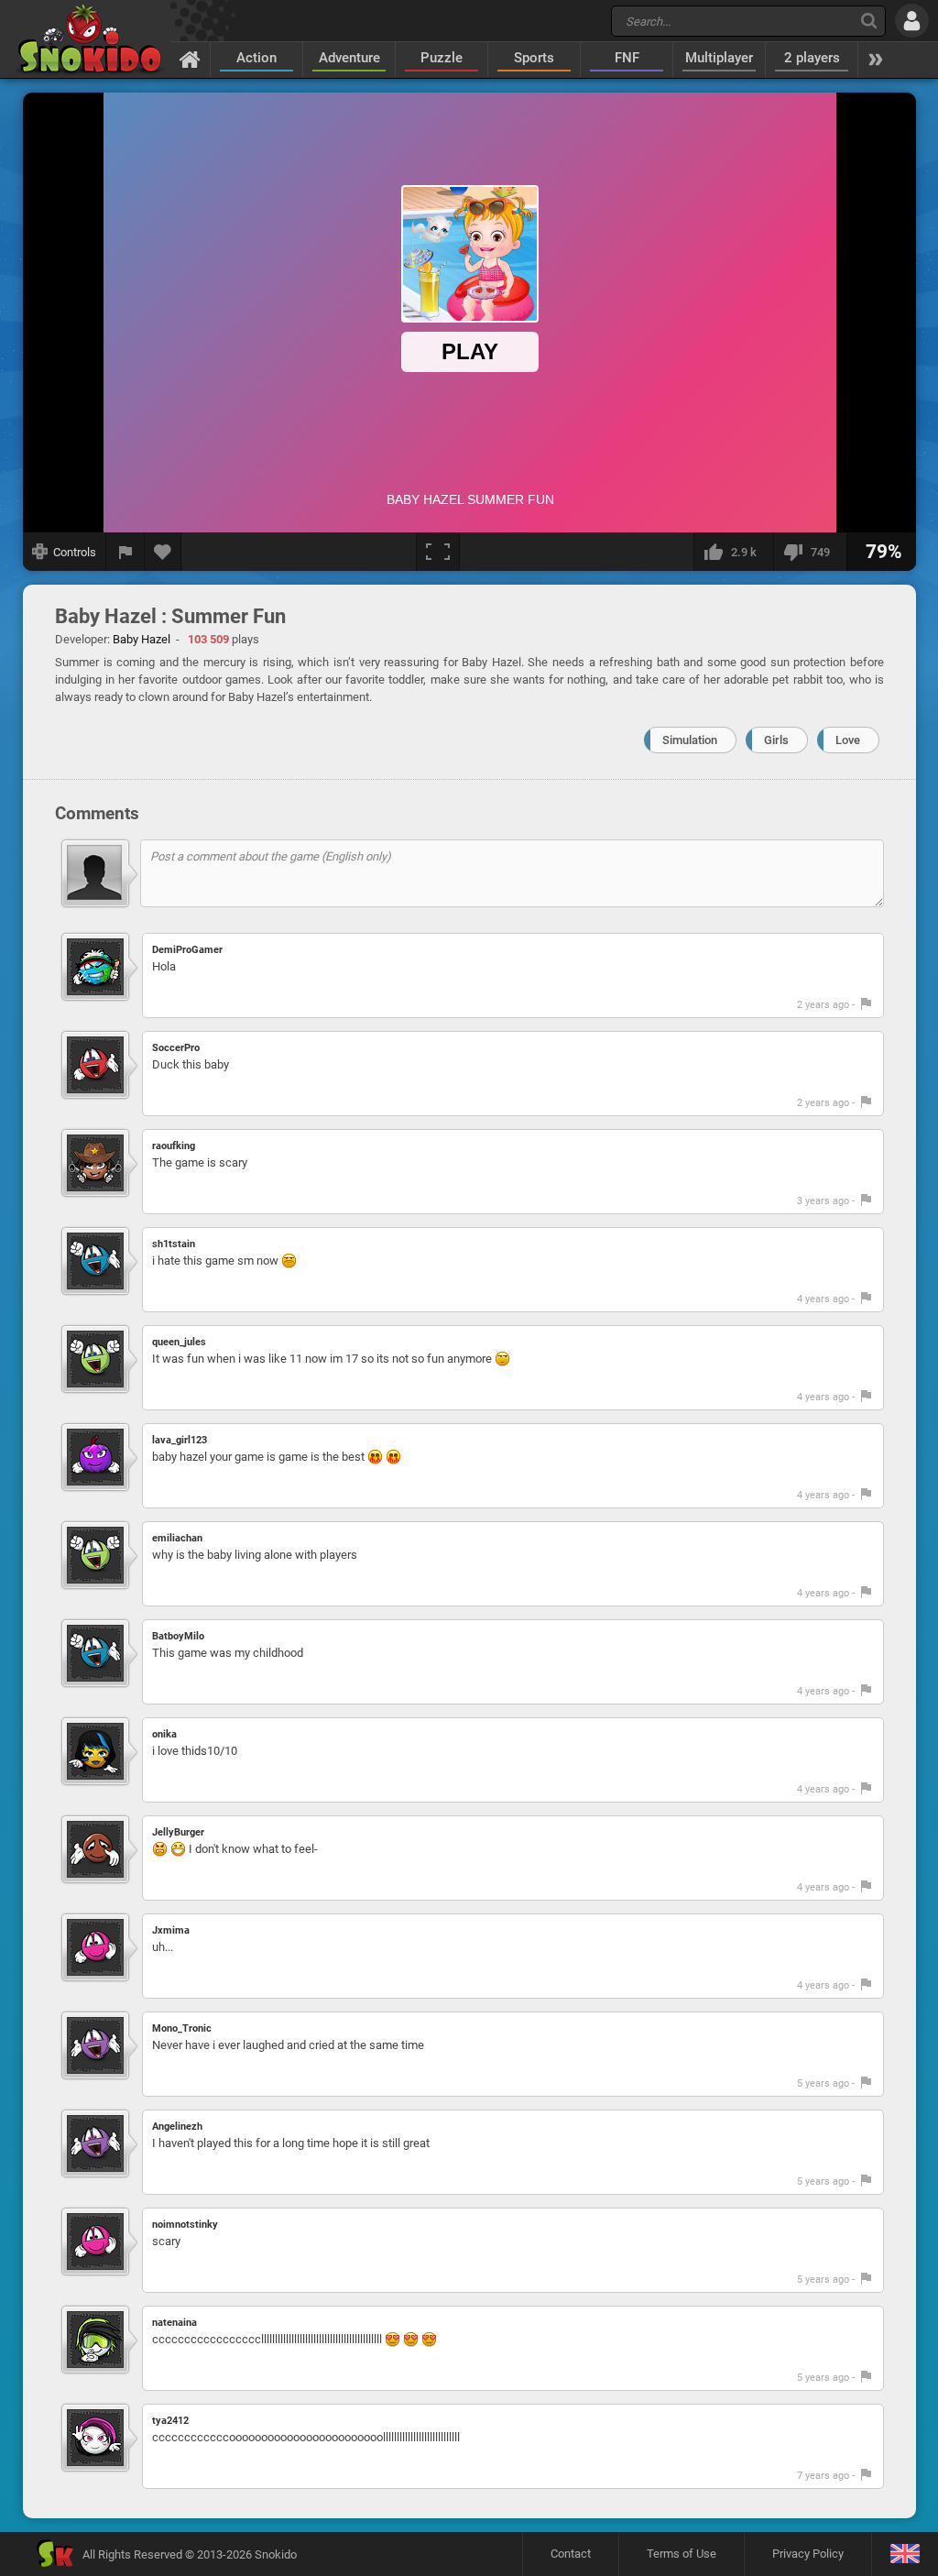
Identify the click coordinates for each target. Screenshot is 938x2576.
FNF (627, 58)
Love (848, 740)
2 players (812, 58)
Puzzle (442, 58)
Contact (571, 2554)
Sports (534, 58)
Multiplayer (719, 58)
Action (256, 58)
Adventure (349, 58)
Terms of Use (682, 2554)
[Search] (869, 21)
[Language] (905, 2554)
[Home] (190, 59)
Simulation (690, 740)
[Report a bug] (125, 552)
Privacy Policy (808, 2554)
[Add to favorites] (163, 552)
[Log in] (912, 21)
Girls (776, 740)
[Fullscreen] (438, 552)
